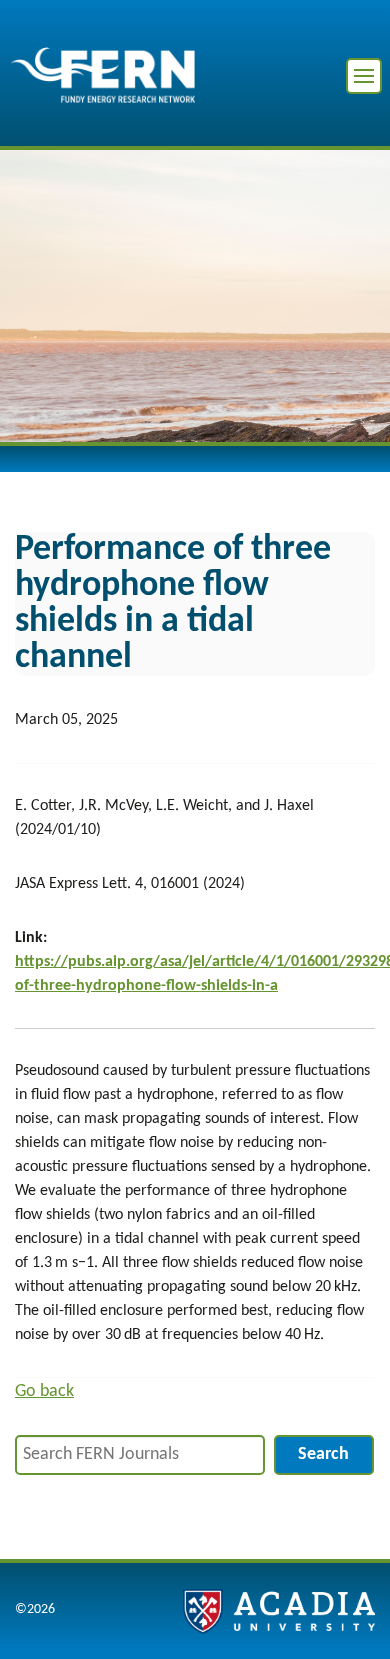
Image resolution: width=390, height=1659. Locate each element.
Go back (44, 1391)
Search (323, 1454)
